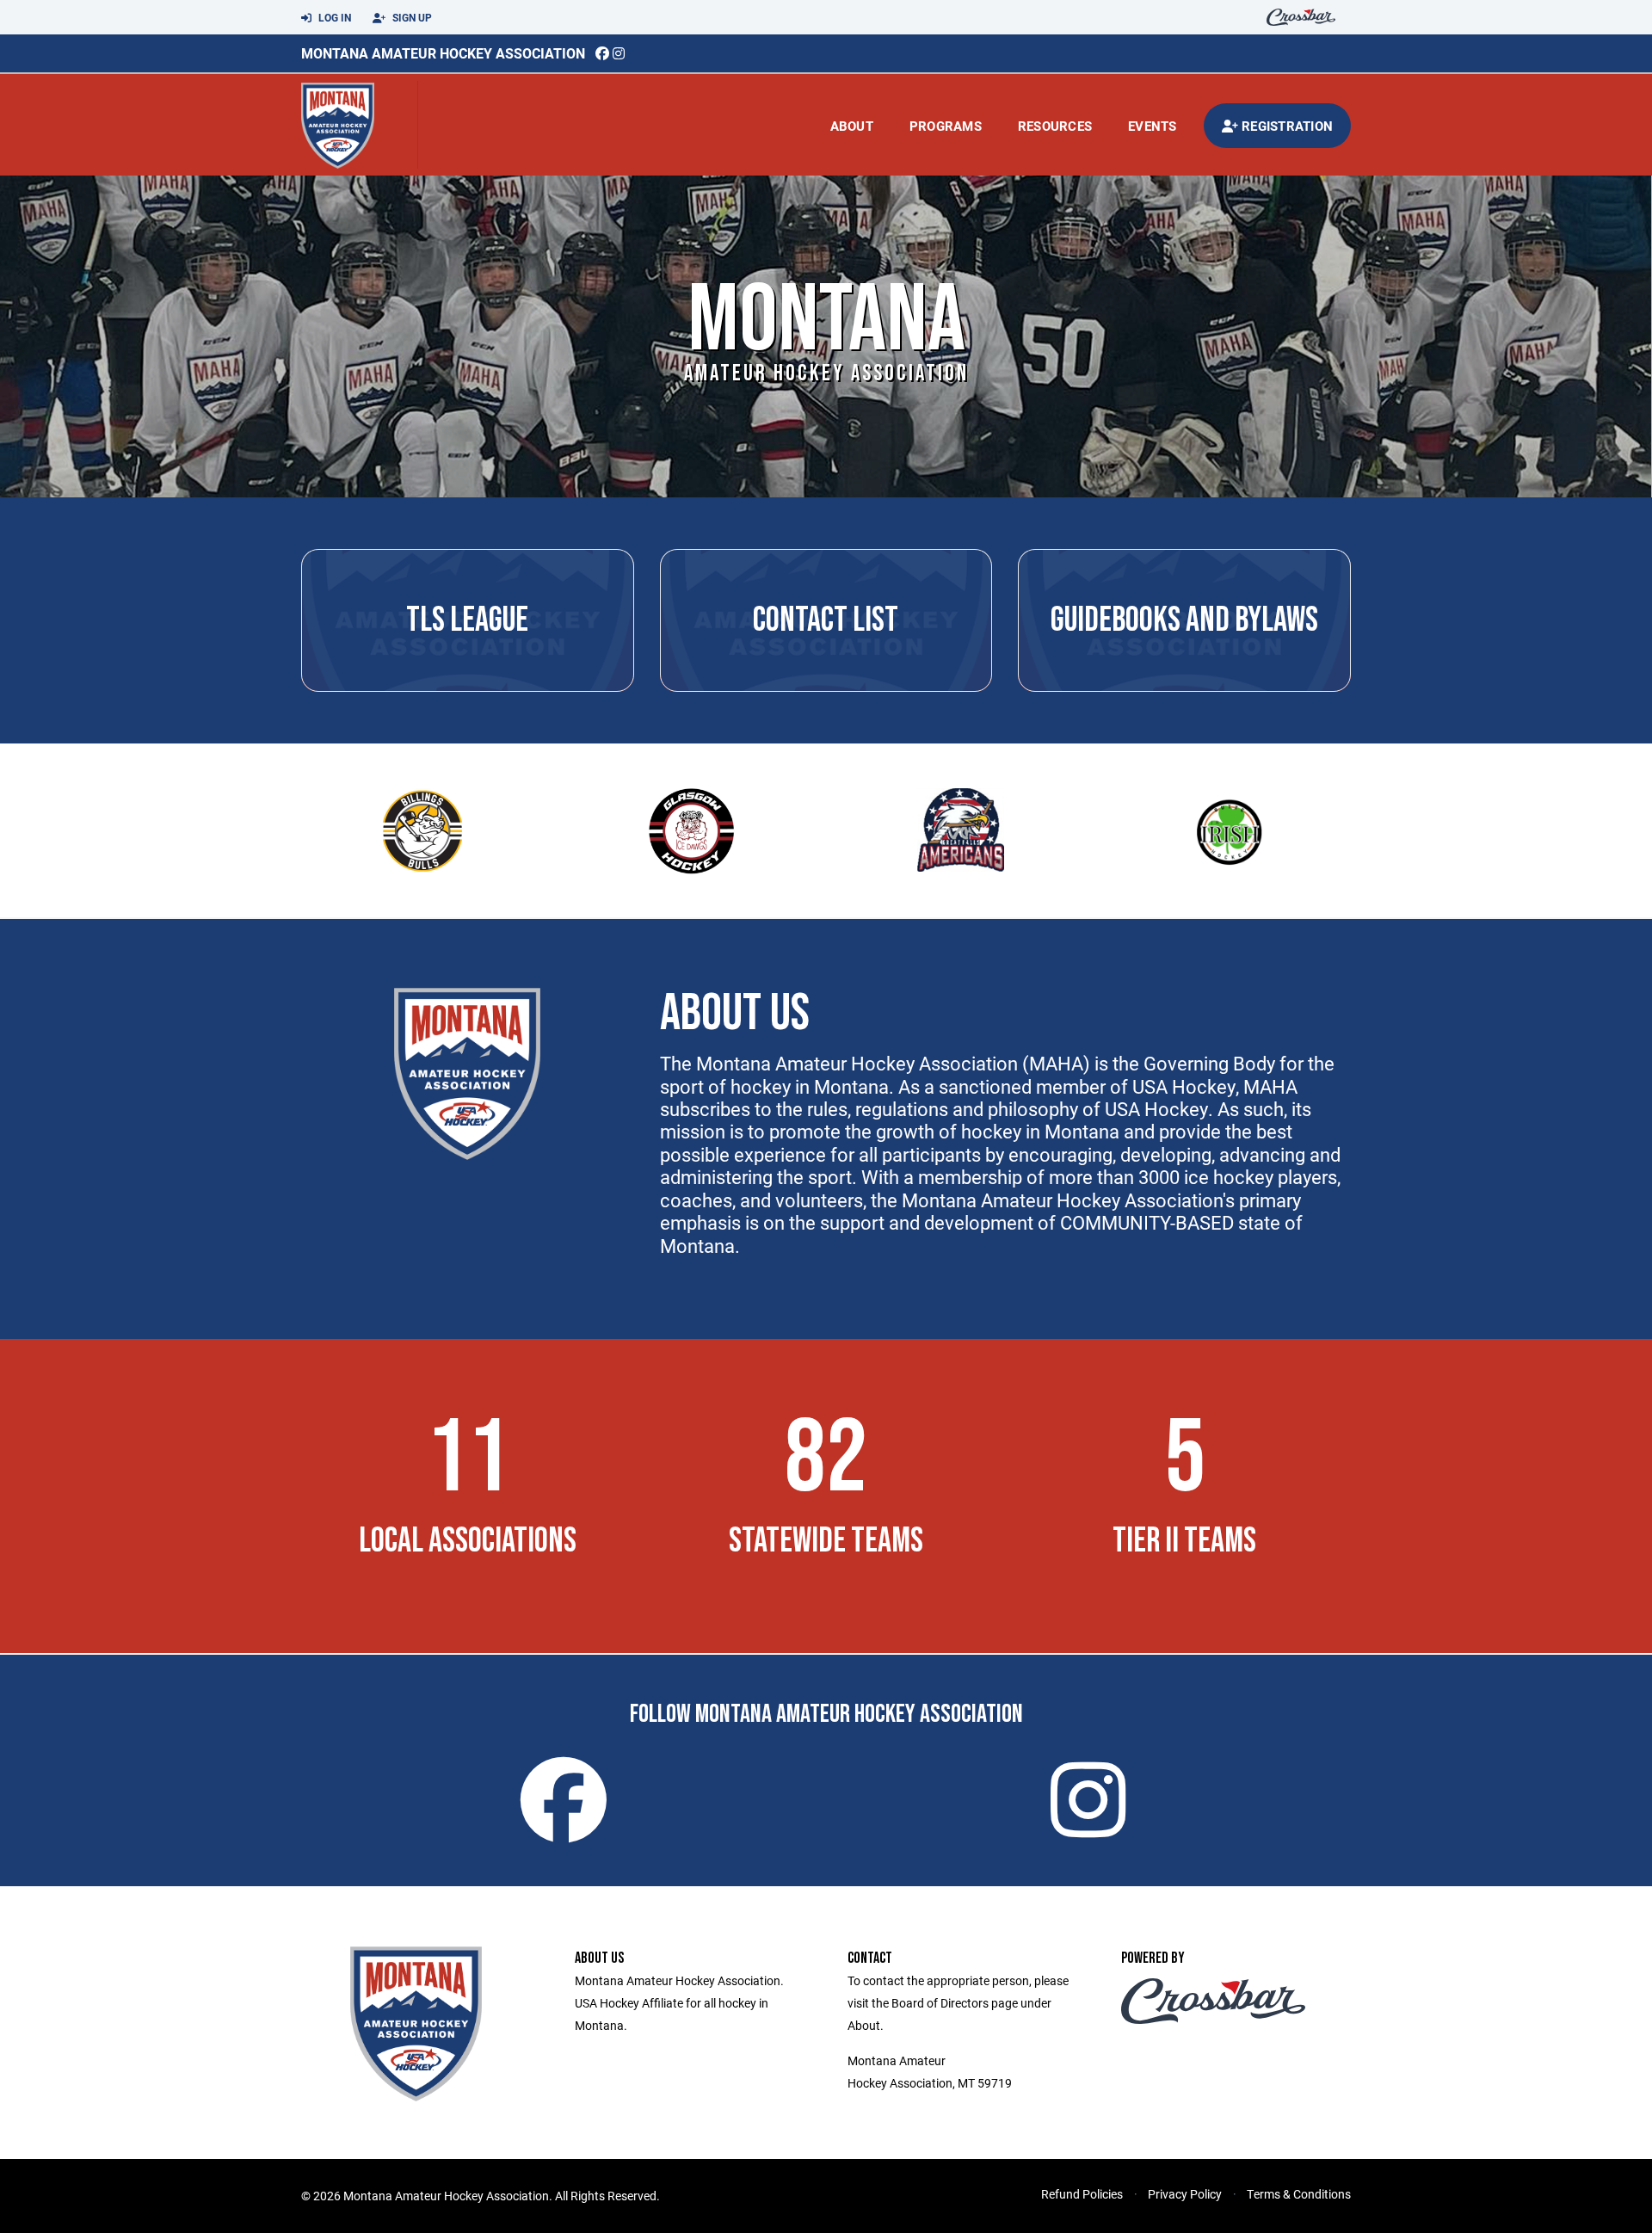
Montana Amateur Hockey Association (443, 53)
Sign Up (411, 17)
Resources (1055, 126)
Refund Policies (1082, 2194)
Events (1153, 126)
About (852, 126)
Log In (333, 17)
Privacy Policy (1185, 2194)
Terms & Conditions (1299, 2194)
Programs (946, 126)
